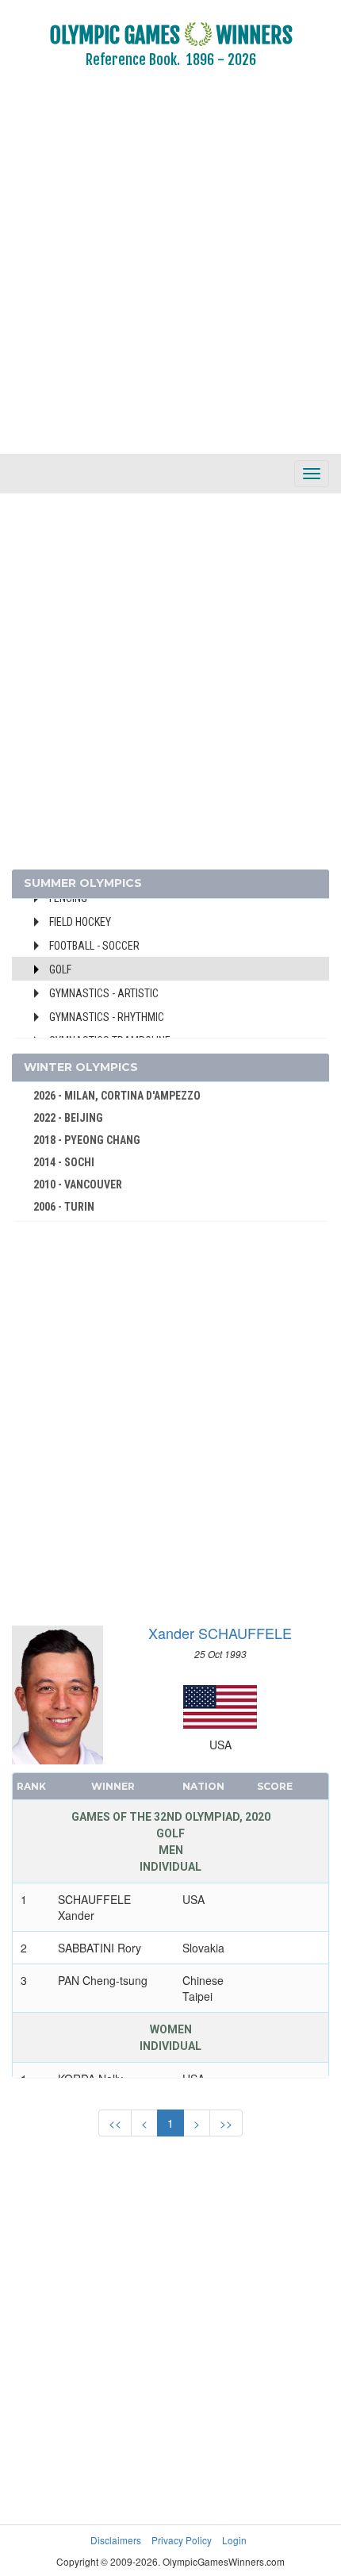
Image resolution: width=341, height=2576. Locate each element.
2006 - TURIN (64, 1207)
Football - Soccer (94, 946)
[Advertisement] (170, 272)
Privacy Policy (182, 2540)
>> (226, 2123)
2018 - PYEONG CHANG (87, 1140)
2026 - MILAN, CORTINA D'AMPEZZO (117, 1096)
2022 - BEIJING (68, 1118)
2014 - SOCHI (64, 1162)
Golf (60, 969)
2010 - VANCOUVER (78, 1184)
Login (234, 2540)
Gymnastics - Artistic (104, 993)
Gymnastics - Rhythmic (107, 1017)
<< (115, 2123)
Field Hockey (80, 922)
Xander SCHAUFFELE (220, 1633)
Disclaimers (116, 2540)
